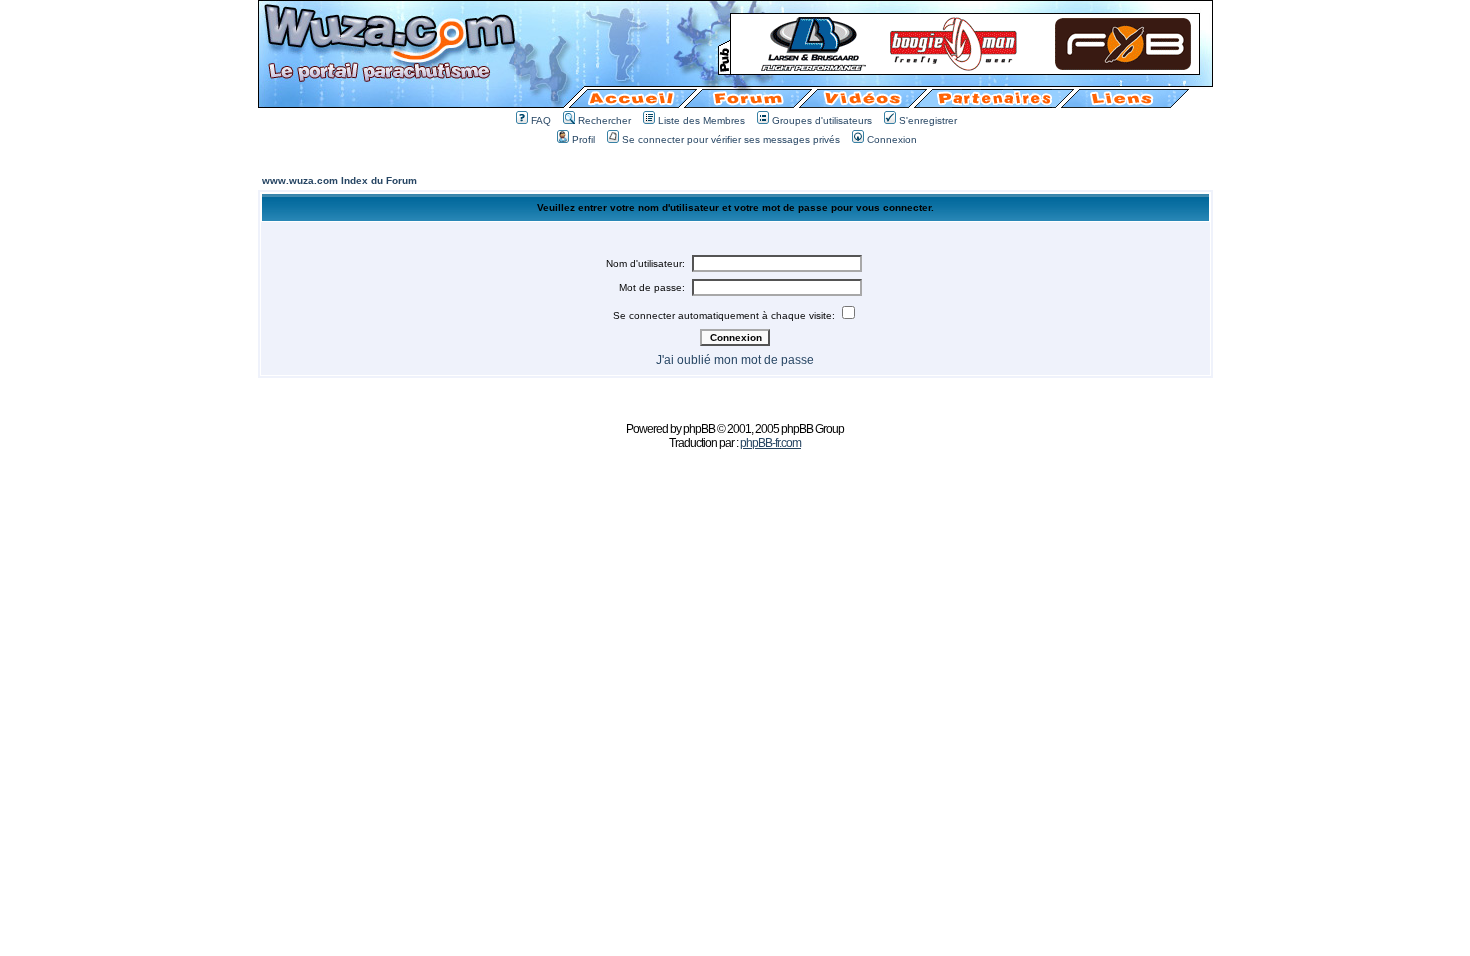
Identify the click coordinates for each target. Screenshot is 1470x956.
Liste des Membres (701, 120)
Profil (583, 139)
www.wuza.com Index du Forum (339, 180)
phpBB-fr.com (770, 443)
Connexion (892, 139)
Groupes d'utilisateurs (822, 120)
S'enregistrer (928, 120)
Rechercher (604, 120)
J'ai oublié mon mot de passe (735, 360)
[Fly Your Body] (965, 68)
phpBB (699, 429)
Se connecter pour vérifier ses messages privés (731, 139)
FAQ (541, 120)
